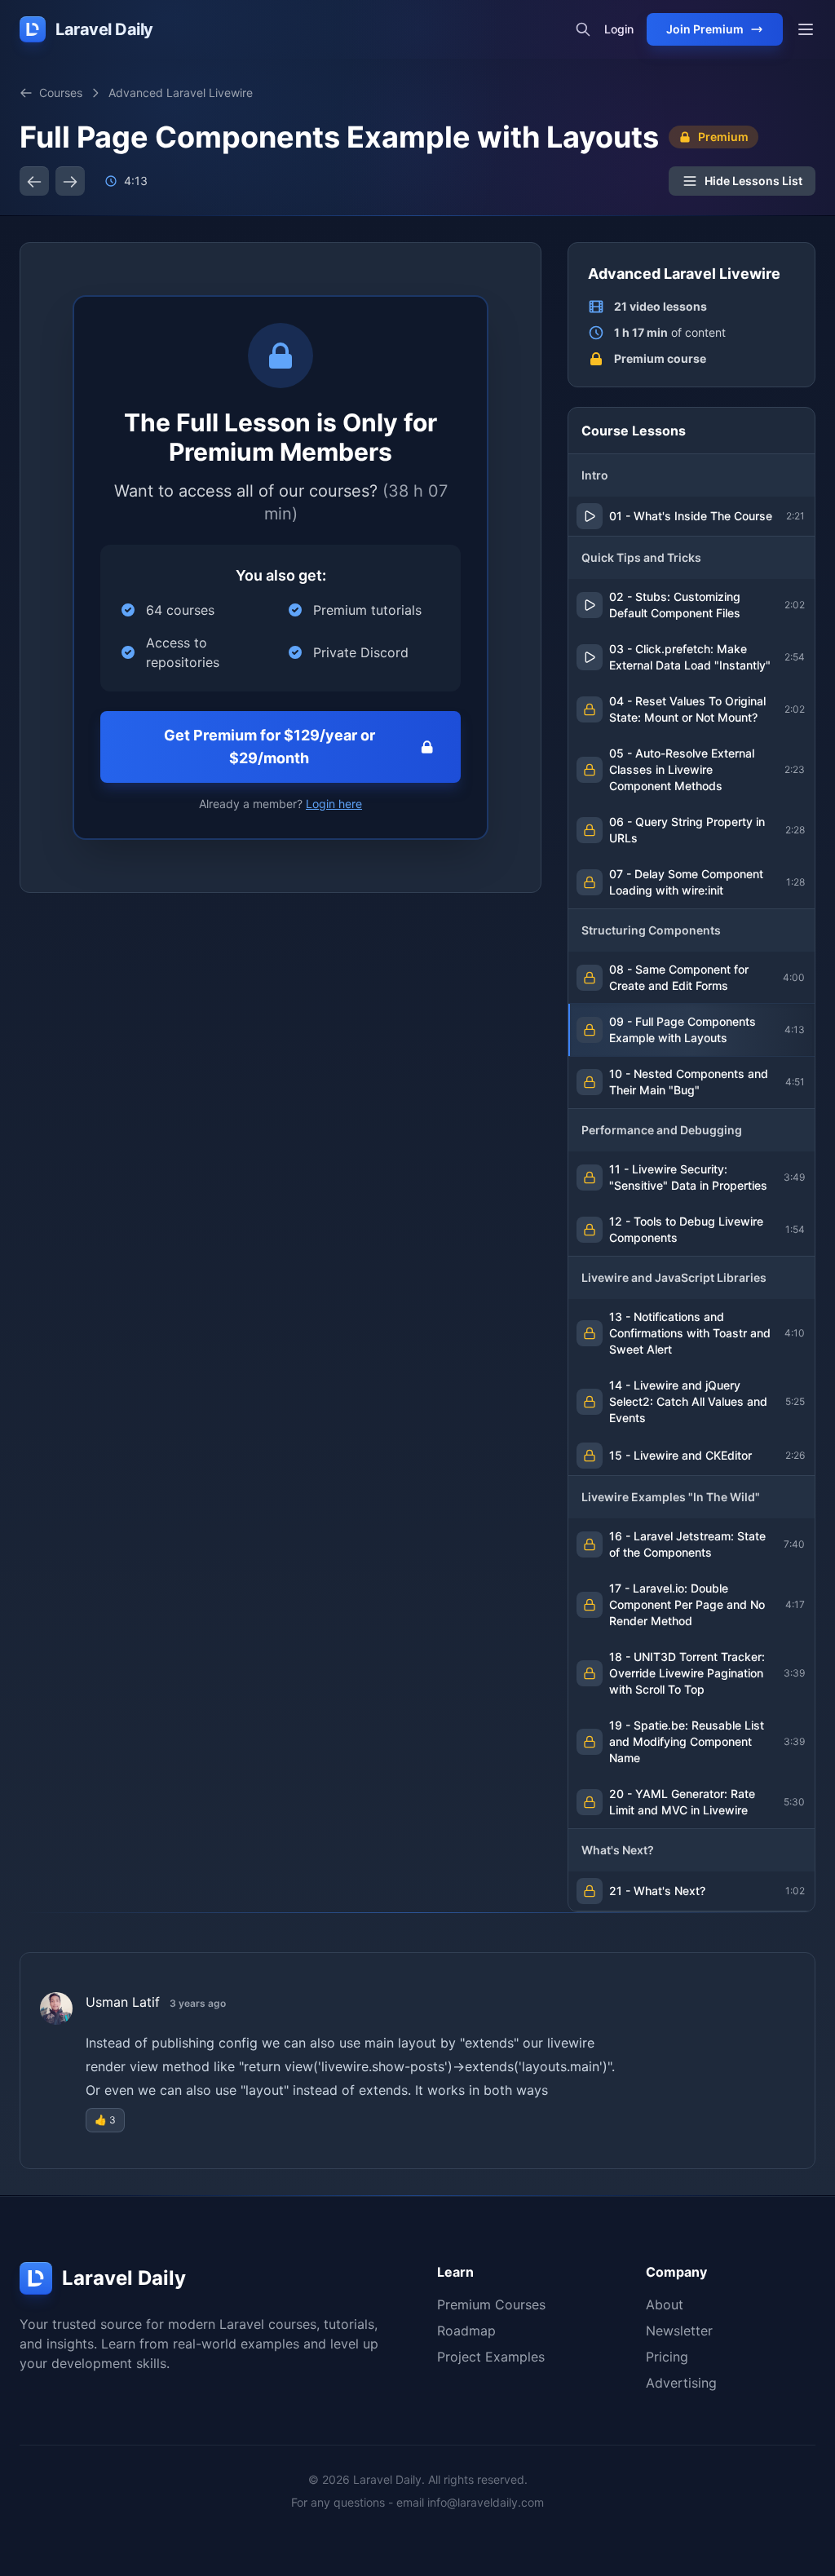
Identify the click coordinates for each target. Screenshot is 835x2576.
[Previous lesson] (34, 181)
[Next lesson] (70, 181)
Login (619, 29)
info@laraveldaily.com (486, 2502)
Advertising (681, 2383)
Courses (61, 93)
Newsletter (679, 2331)
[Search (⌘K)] (583, 29)
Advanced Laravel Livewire (181, 93)
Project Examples (491, 2357)
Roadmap (466, 2331)
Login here (334, 804)
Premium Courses (491, 2304)
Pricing (667, 2357)
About (665, 2304)
